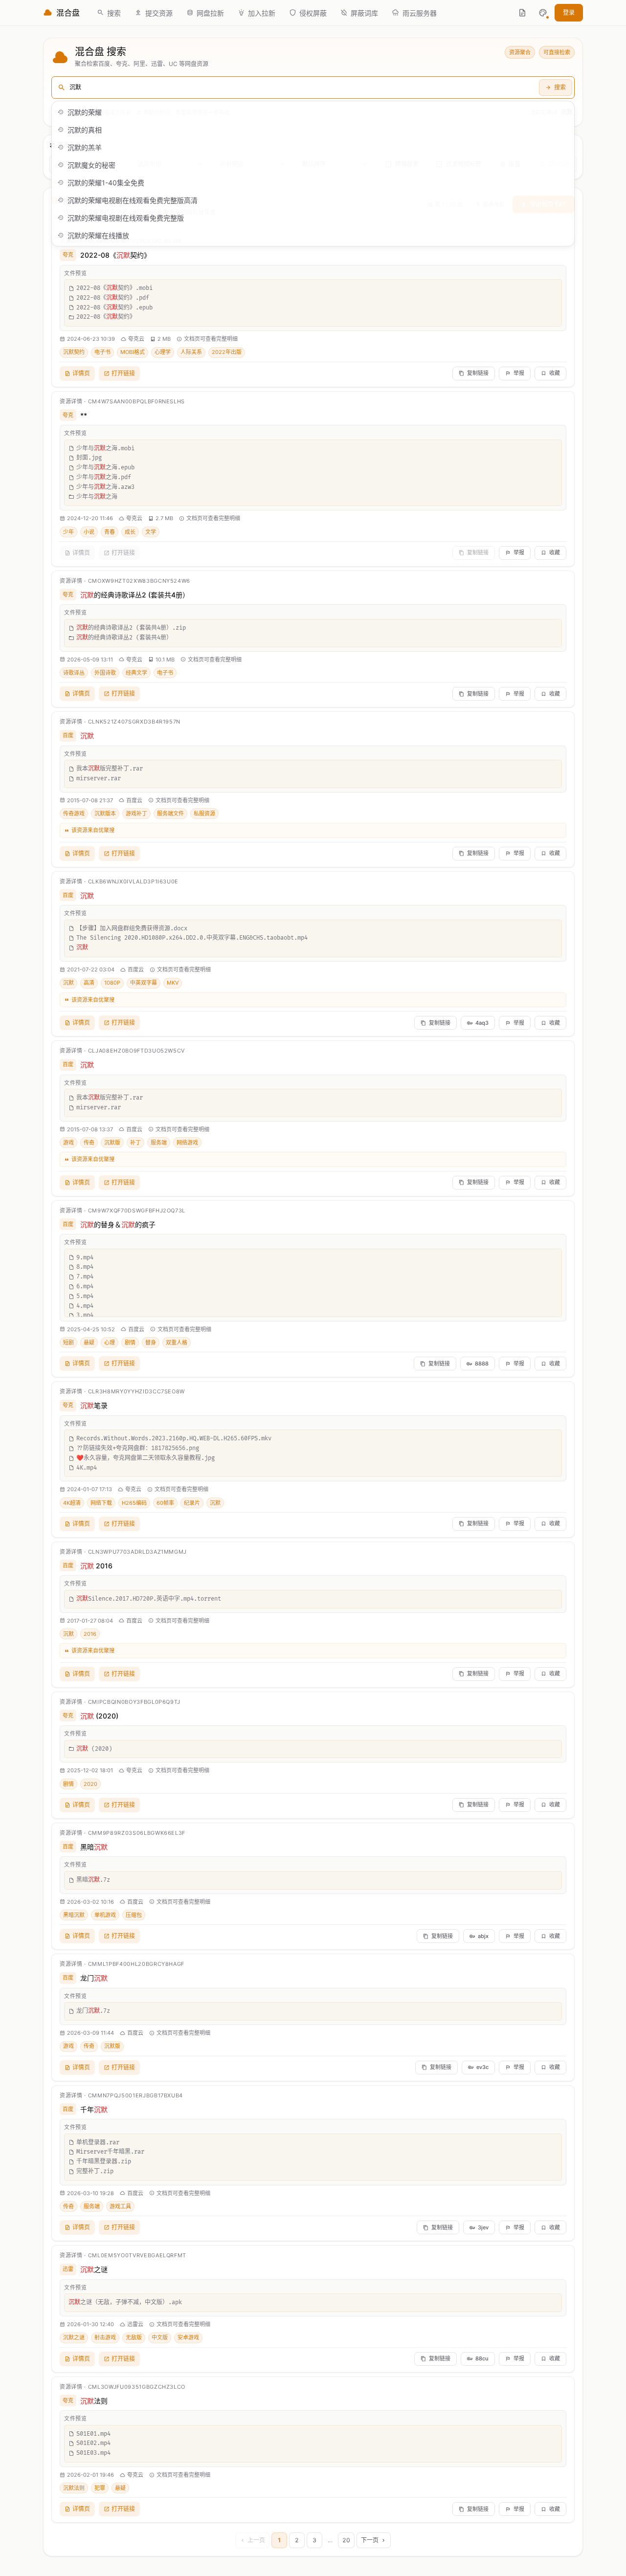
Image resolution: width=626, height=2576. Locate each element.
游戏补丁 (136, 814)
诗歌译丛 (74, 673)
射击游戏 (105, 2337)
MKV (173, 983)
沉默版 (112, 1143)
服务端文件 (170, 814)
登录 (569, 12)
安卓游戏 (188, 2337)
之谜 (94, 2269)
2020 (90, 1784)
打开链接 (123, 373)
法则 (94, 2401)
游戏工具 (120, 2206)
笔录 (94, 1405)
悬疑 (89, 1343)
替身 (151, 1343)
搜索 (560, 87)
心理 (110, 1343)
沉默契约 (74, 352)
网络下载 (101, 1503)
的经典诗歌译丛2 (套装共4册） (135, 595)
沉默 (68, 983)
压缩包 (134, 1915)
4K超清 (72, 1503)
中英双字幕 (144, 983)
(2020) (99, 1716)
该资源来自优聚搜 (93, 830)
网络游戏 (187, 1143)
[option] (313, 112)
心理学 (163, 352)
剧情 (130, 1343)
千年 (94, 2109)
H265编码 (134, 1503)
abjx (483, 1936)
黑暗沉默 (74, 1915)
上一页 (256, 2540)
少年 (68, 532)
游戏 (68, 1143)
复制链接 (478, 373)
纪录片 (192, 1503)
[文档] (522, 13)
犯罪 (100, 2488)
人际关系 (191, 352)
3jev (483, 2227)
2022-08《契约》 (115, 255)
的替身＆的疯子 (118, 1224)
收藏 (555, 373)
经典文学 (136, 673)
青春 (110, 532)
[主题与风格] (543, 13)
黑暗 (94, 1847)
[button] (543, 13)
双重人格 (177, 1343)
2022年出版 (227, 352)
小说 (89, 532)
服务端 (159, 1143)
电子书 (102, 352)
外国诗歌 (105, 673)
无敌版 (134, 2337)
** (84, 415)
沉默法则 (74, 2488)
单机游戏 (105, 1915)
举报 (519, 373)
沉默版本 (105, 814)
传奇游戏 (74, 814)
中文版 (160, 2337)
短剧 (68, 1343)
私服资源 (204, 814)
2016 (96, 1566)
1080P (112, 983)
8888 (482, 1364)
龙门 (94, 1978)
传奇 (89, 1143)
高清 (89, 983)
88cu (482, 2358)
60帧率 (165, 1503)
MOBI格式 (133, 352)
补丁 (135, 1143)
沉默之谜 (74, 2337)
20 (346, 2540)
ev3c (482, 2067)
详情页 (81, 373)
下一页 (370, 2540)
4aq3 (482, 1023)
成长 (130, 532)
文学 (151, 532)
